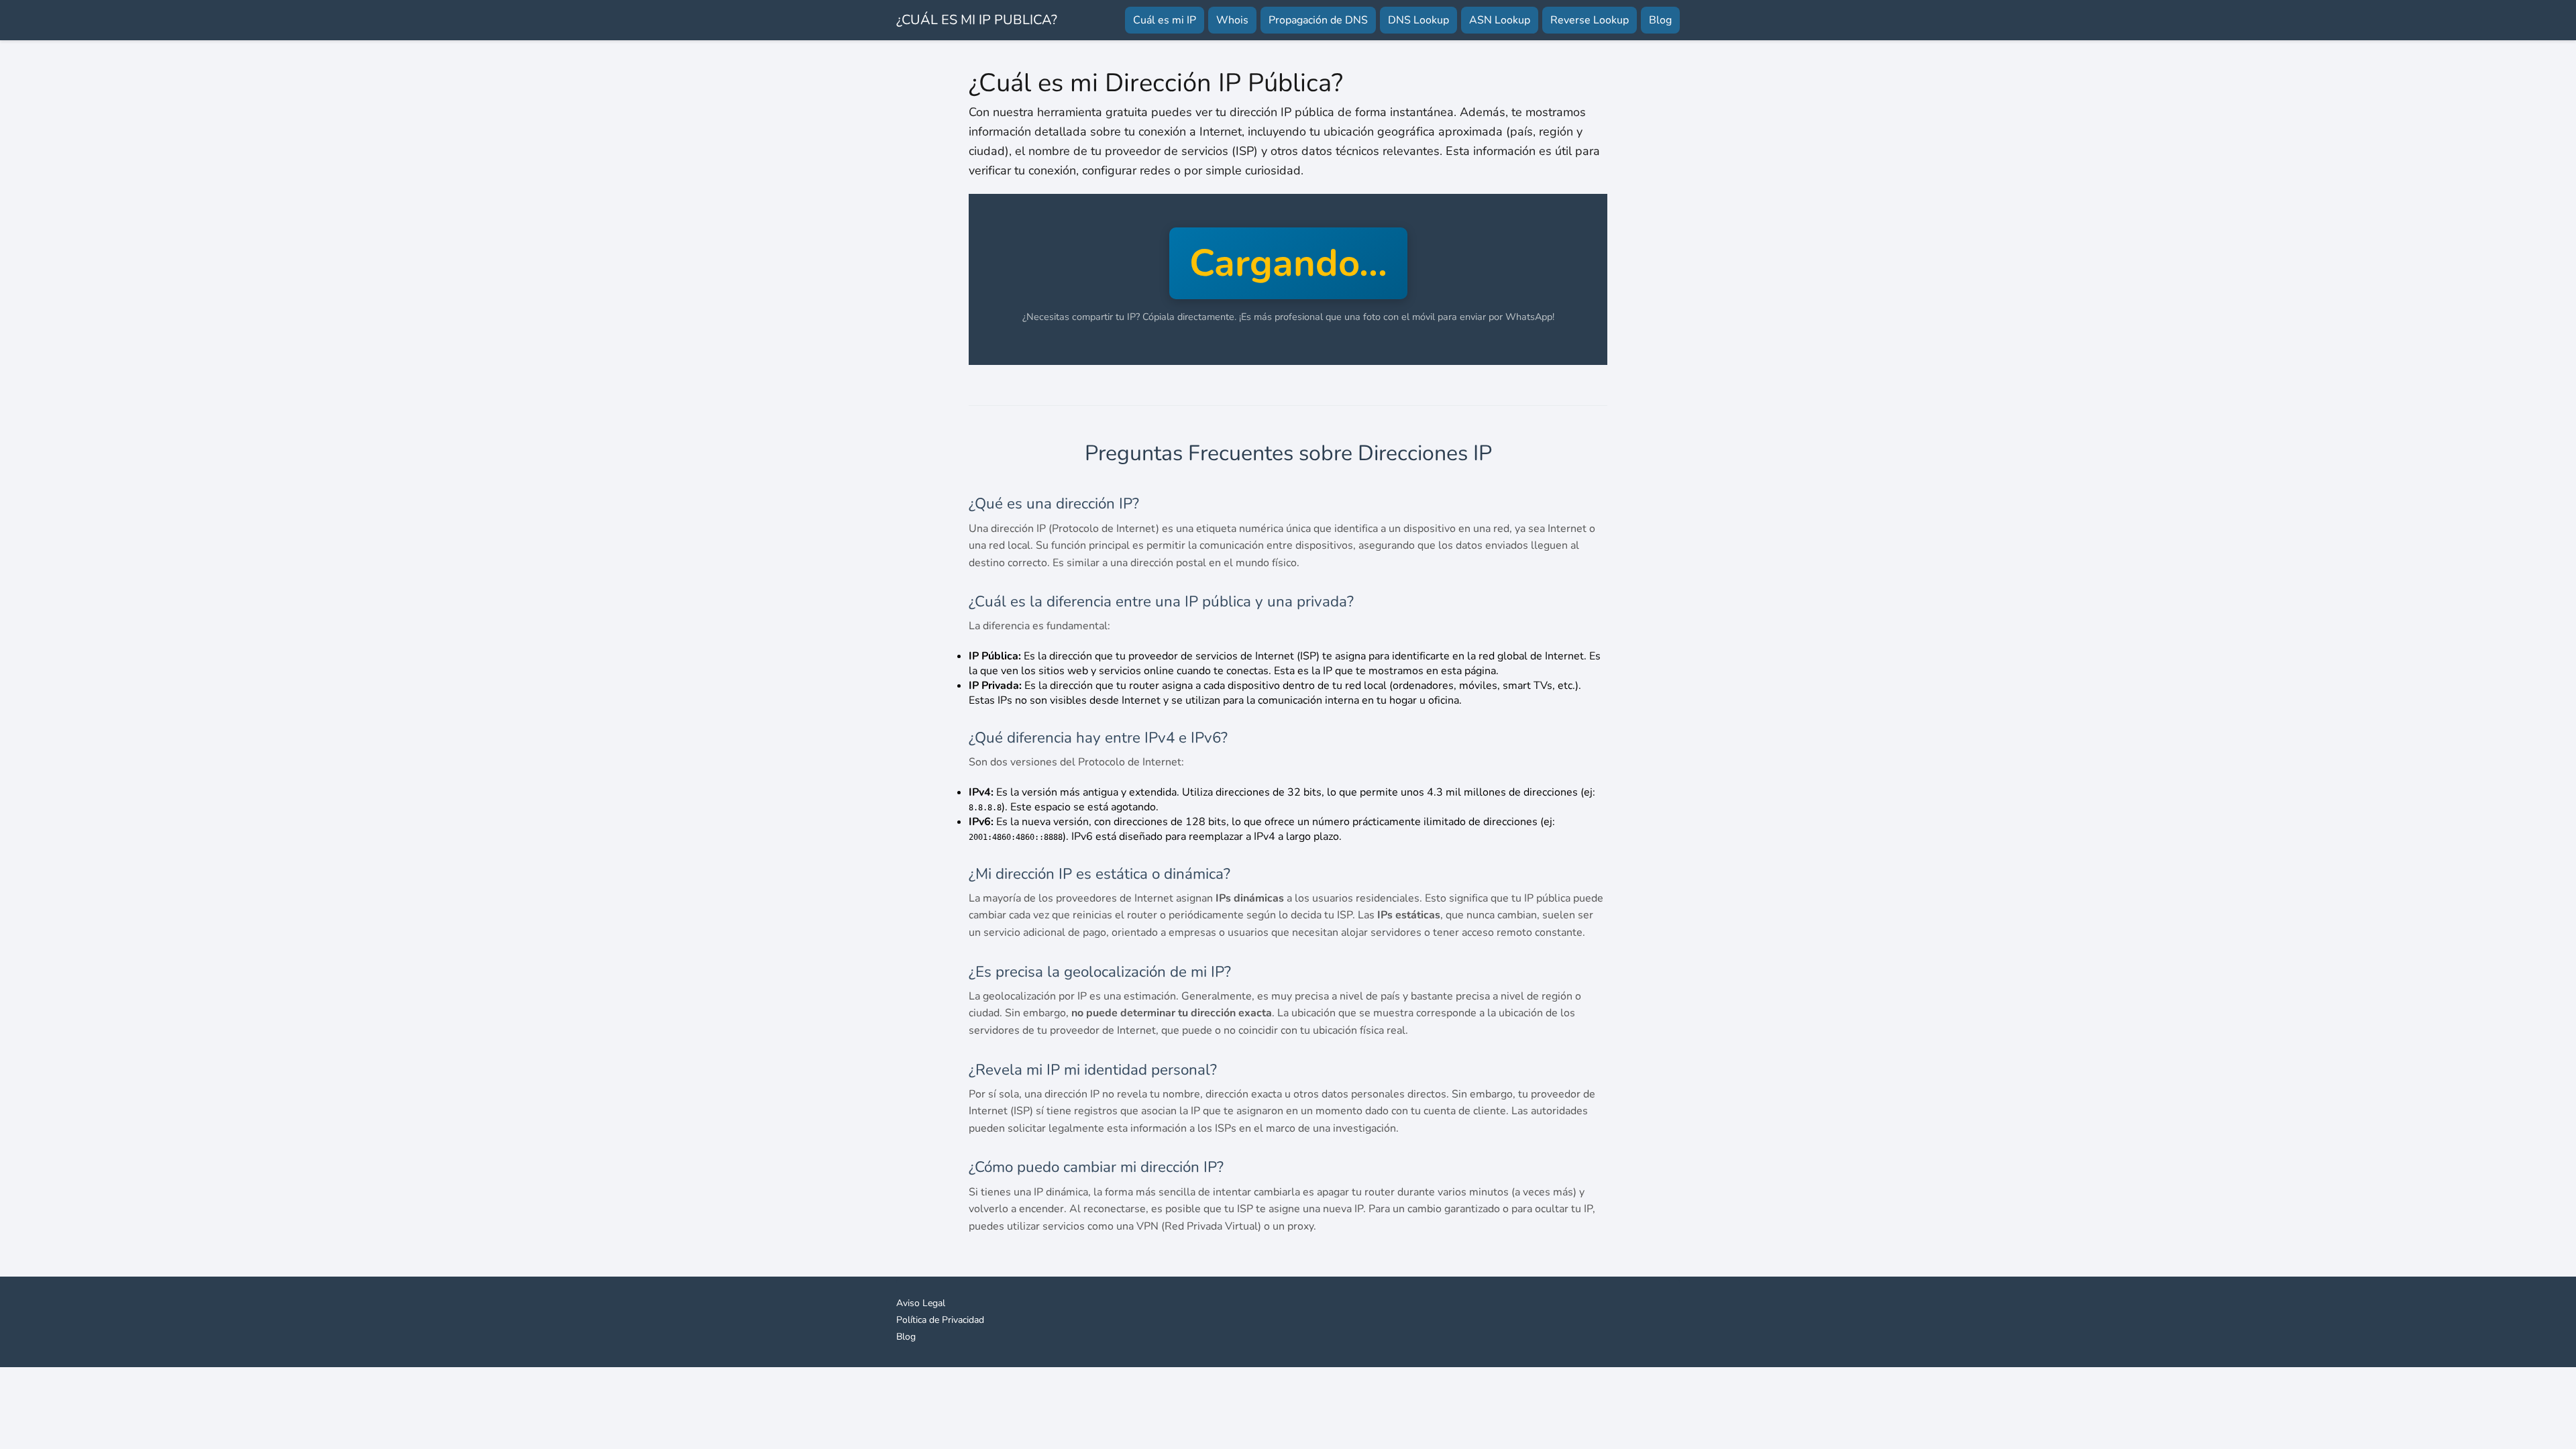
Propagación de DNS (1318, 20)
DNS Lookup (1418, 20)
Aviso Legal (921, 1303)
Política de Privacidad (940, 1320)
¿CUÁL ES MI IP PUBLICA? (977, 20)
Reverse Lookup (1590, 20)
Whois (1232, 20)
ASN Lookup (1500, 20)
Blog (1660, 20)
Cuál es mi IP (1165, 20)
